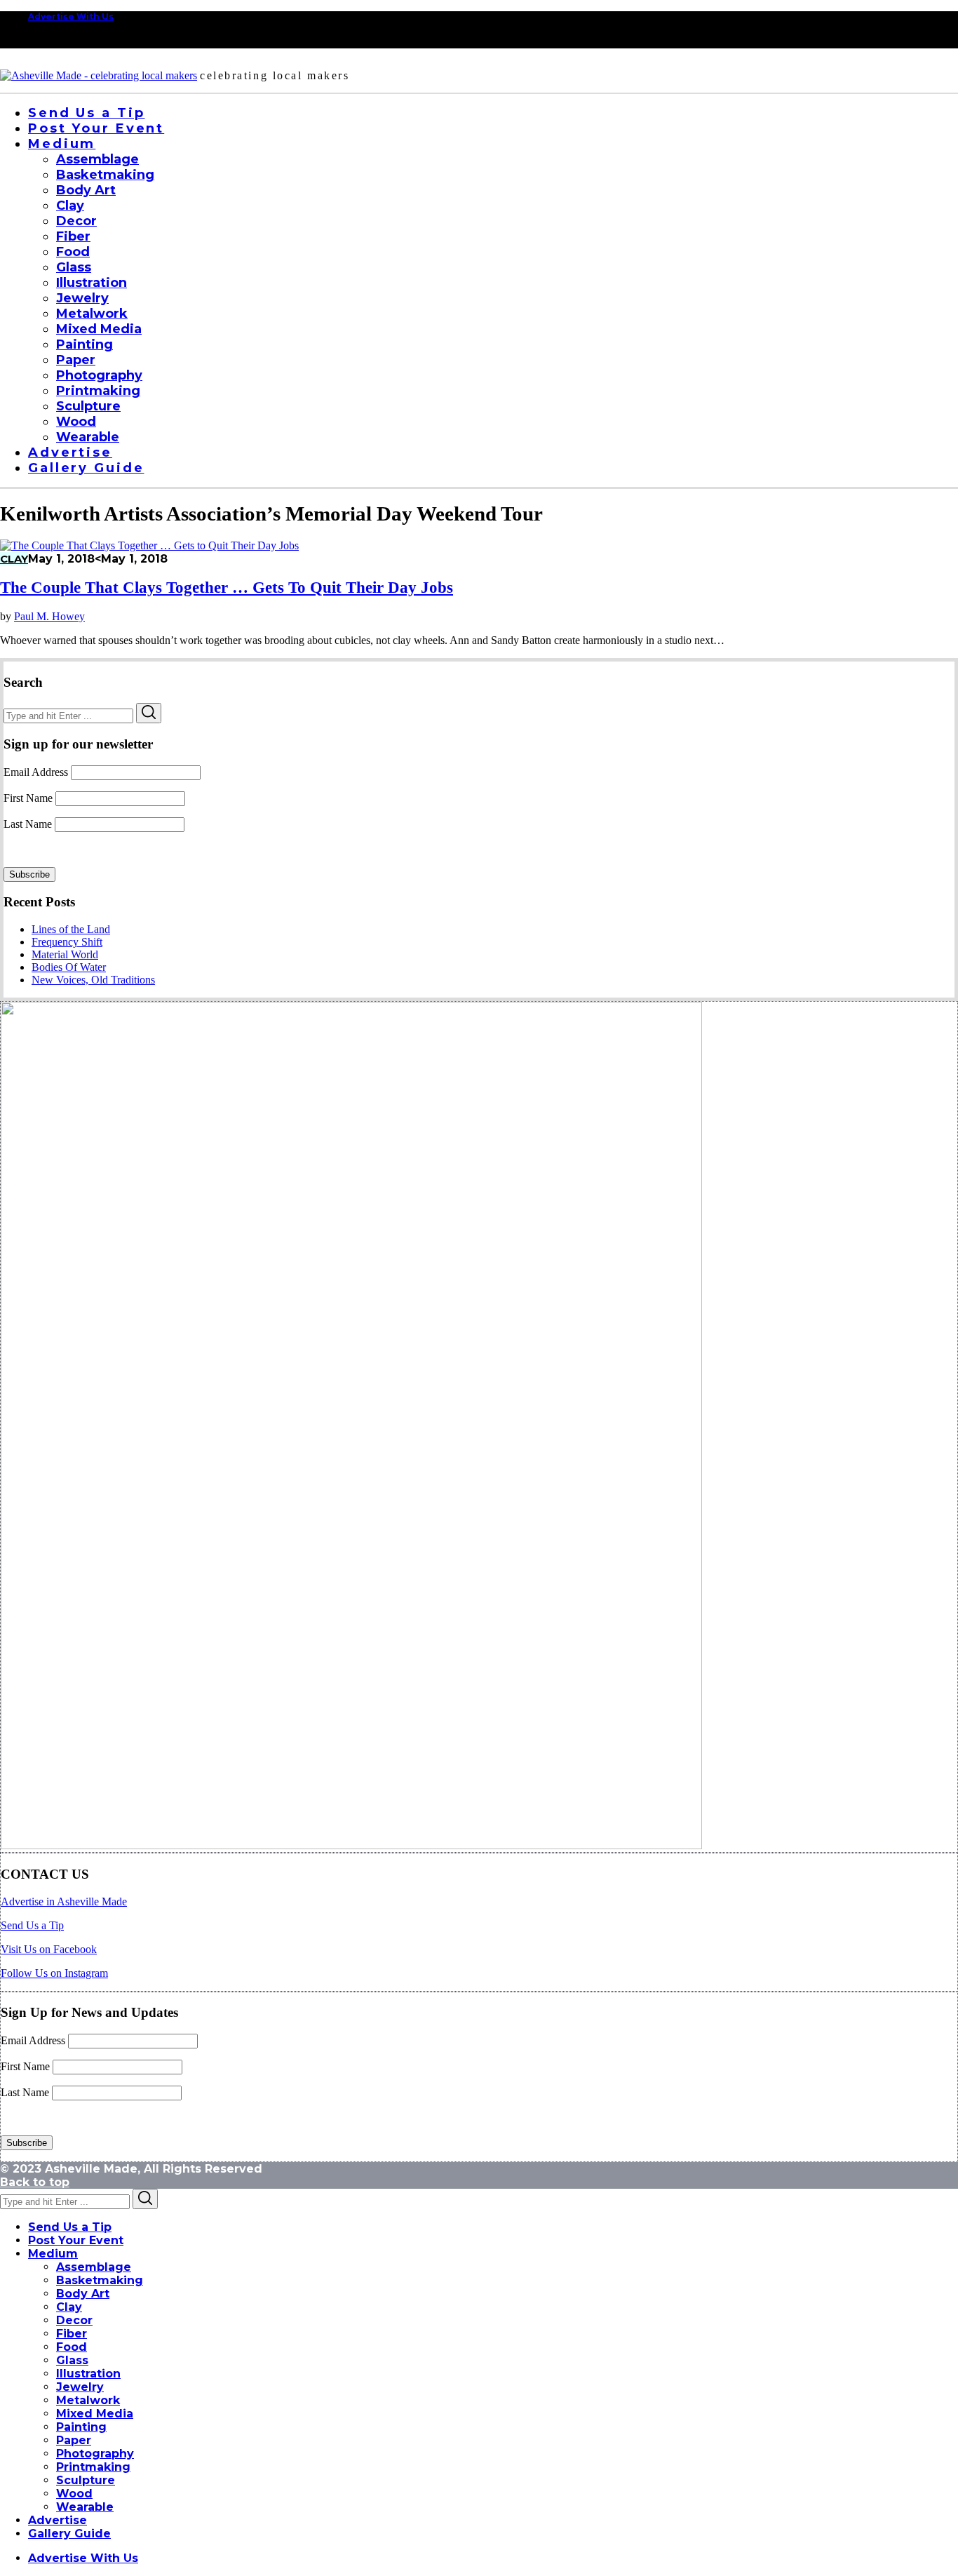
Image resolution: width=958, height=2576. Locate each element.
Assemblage (94, 2267)
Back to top (35, 2182)
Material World (65, 954)
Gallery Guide (69, 2534)
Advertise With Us (71, 16)
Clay (14, 559)
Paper (74, 2440)
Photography (95, 2454)
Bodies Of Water (69, 967)
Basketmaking (100, 2280)
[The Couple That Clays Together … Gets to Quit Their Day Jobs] (149, 545)
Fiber (72, 2334)
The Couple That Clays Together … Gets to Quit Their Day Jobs (227, 588)
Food (72, 2347)
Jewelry (80, 2387)
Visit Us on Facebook (49, 1949)
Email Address (36, 772)
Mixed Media (95, 2414)
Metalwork (88, 2400)
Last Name (28, 824)
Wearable (85, 2507)
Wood (74, 2494)
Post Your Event (76, 2240)
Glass (72, 2360)
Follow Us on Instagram (54, 1973)
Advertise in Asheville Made (64, 1901)
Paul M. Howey (49, 616)
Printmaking (93, 2467)
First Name (28, 798)
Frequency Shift (67, 942)
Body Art (83, 2294)
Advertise (58, 2520)
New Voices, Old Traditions (93, 980)
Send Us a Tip (32, 1925)
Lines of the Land (71, 929)
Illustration (88, 2374)
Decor (74, 2320)
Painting (81, 2427)
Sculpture (86, 2480)
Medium (53, 2254)
